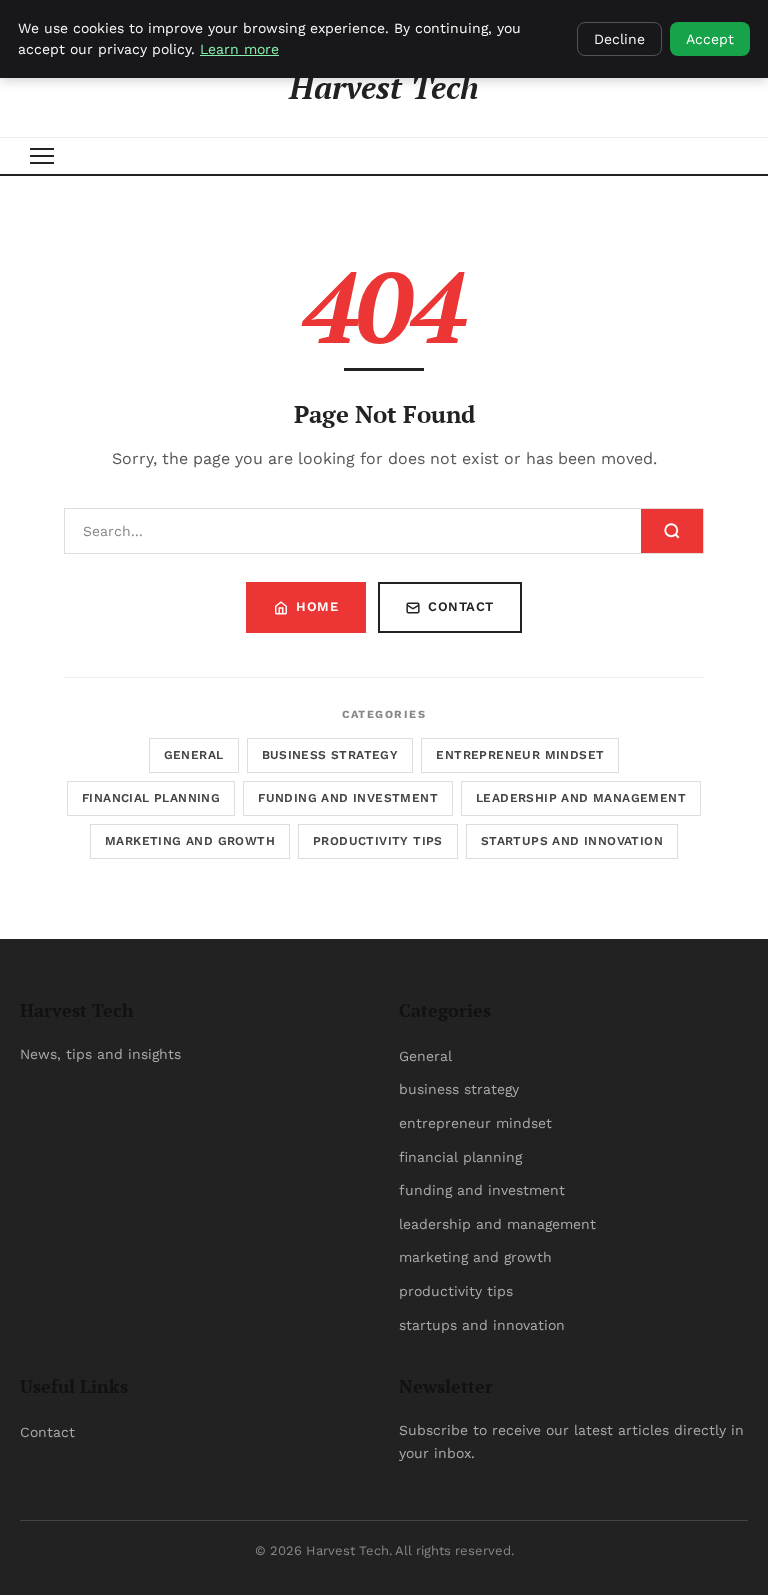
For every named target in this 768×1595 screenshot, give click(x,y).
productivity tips (378, 841)
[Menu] (42, 156)
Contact (461, 606)
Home (317, 606)
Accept (710, 39)
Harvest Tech (384, 87)
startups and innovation (572, 841)
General (194, 755)
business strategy (330, 755)
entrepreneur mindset (520, 755)
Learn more (239, 49)
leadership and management (581, 798)
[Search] (672, 531)
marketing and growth (190, 841)
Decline (619, 39)
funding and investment (348, 798)
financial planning (151, 798)
